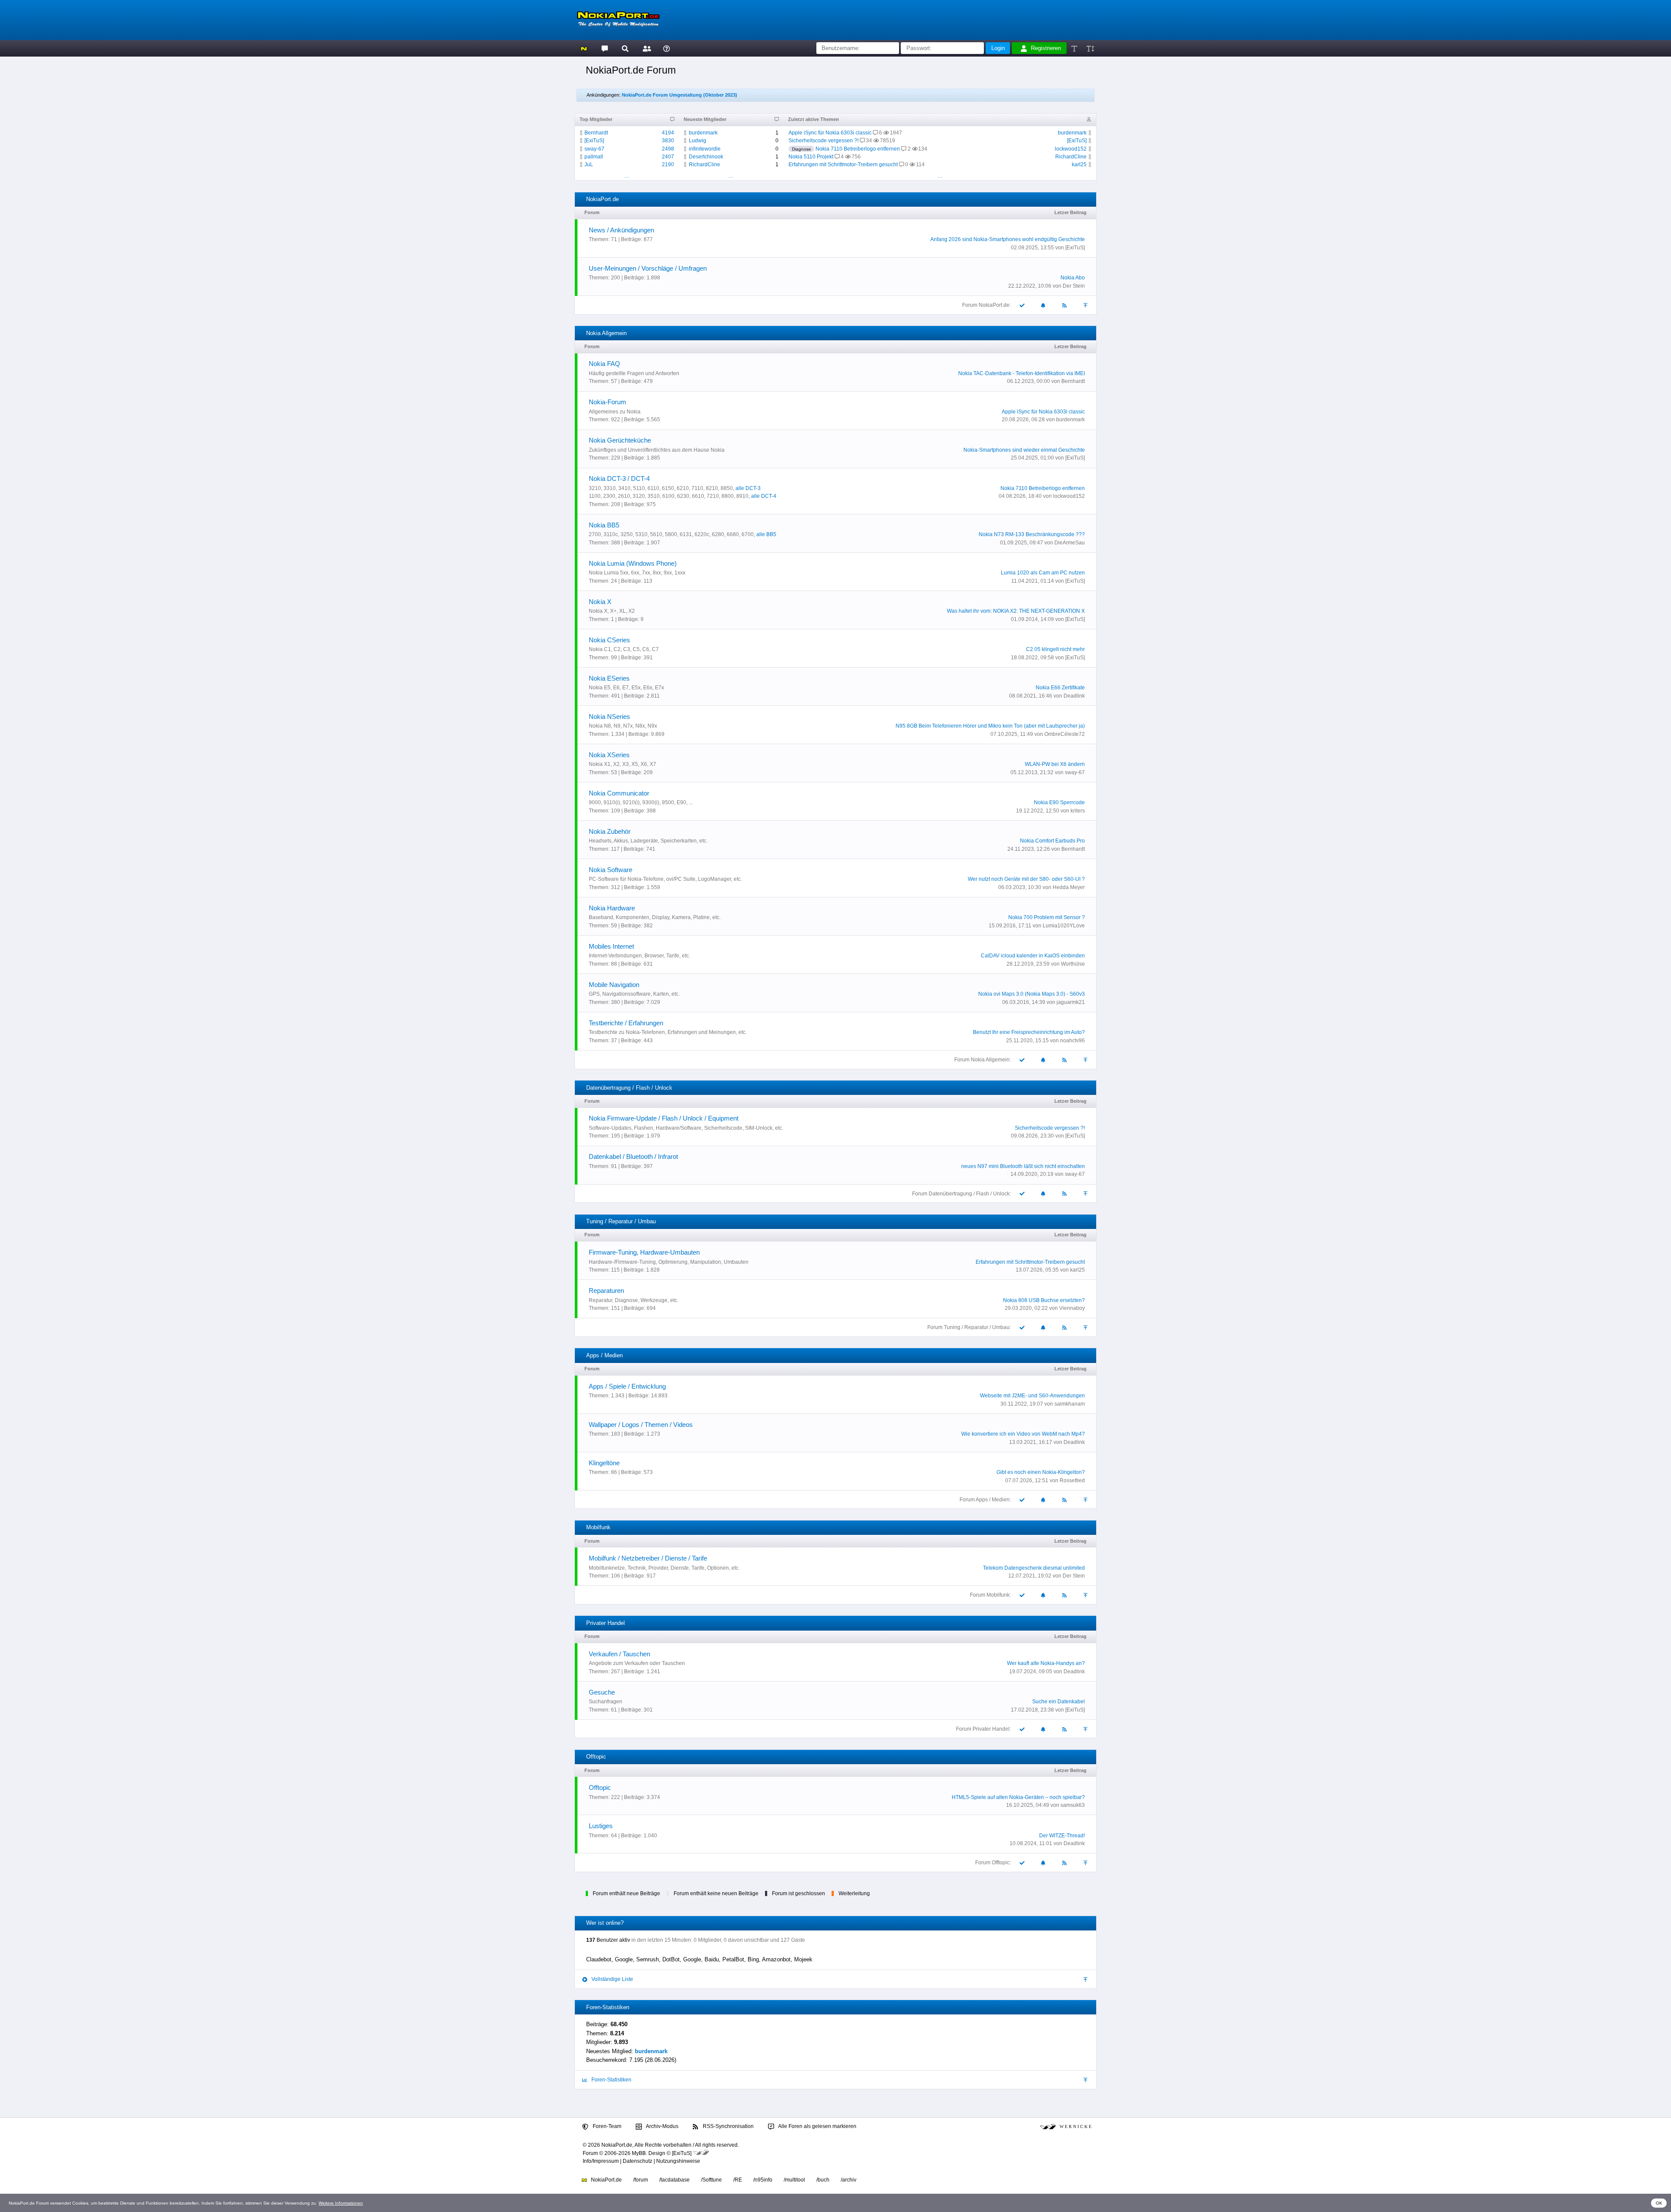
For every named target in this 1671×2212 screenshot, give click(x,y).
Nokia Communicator (619, 793)
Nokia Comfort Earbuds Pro (1052, 841)
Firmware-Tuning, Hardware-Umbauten (644, 1252)
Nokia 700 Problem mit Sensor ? (1047, 917)
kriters (1078, 811)
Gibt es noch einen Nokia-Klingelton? (1041, 1472)
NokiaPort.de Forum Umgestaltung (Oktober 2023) (679, 95)
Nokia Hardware (612, 908)
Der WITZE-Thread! (1062, 1836)
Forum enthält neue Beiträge (626, 1893)
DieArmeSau (1070, 543)
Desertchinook (706, 157)
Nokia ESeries (609, 678)
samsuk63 (1073, 1805)
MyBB (639, 2153)
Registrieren (1046, 48)
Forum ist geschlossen (799, 1893)
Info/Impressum (601, 2161)
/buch (823, 2180)
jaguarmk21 (1071, 1002)
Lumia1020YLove (1064, 926)
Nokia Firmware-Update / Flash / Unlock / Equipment (664, 1118)
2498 (668, 149)
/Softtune (711, 2180)
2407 (668, 157)
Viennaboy (1072, 1308)
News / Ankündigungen (621, 230)
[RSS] (1065, 305)
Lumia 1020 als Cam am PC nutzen (1043, 573)
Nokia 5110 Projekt (811, 157)
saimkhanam (1070, 1404)
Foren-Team (606, 2126)
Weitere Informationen (341, 2203)
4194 (668, 133)
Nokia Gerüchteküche (620, 440)
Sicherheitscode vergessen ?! (824, 141)
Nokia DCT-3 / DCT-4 (619, 478)
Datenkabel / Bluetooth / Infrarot (633, 1156)
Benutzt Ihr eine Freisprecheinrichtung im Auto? (1029, 1032)
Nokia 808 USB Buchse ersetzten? (1044, 1300)
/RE (738, 2180)
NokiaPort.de (606, 2180)
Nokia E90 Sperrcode (1059, 802)
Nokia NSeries (609, 717)
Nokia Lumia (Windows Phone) (633, 563)
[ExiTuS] (594, 141)
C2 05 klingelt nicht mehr (1055, 649)
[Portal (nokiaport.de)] (584, 48)
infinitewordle (705, 149)
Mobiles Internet (611, 946)
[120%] (1090, 48)
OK (1659, 2203)
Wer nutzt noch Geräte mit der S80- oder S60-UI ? (1026, 879)
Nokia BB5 (604, 525)
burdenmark (703, 133)
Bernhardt (596, 133)
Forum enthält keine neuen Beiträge (716, 1893)
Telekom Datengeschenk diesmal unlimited (1034, 1568)
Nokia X (600, 602)
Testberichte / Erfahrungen (626, 1023)
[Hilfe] (666, 48)
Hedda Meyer (1069, 887)
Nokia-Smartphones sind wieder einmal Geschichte (1024, 450)
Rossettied (1072, 1480)
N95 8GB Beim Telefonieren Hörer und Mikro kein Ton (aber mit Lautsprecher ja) (990, 726)
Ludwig (698, 141)
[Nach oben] (1086, 305)
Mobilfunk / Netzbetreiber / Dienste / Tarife (648, 1558)
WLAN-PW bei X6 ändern (1055, 764)
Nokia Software (611, 870)
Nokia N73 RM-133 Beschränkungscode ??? (1032, 534)
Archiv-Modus (662, 2126)
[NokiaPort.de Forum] (604, 48)
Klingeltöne (604, 1463)
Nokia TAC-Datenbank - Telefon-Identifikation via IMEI (1022, 373)
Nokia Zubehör (610, 831)
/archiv (849, 2180)
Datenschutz (638, 2161)
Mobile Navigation (614, 985)
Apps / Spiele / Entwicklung (627, 1386)
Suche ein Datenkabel (1059, 1702)
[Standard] (1075, 48)
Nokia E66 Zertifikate (1060, 688)
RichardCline (705, 164)
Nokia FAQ (604, 364)
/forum (641, 2180)
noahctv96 (1072, 1041)
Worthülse (1073, 964)
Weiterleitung (854, 1893)
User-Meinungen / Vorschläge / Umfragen (648, 268)
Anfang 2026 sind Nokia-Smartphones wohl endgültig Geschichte (1008, 239)
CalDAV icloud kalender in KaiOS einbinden (1033, 956)
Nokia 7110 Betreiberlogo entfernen (858, 149)
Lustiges (601, 1826)
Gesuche (602, 1692)
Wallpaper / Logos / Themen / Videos (641, 1425)
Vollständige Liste (612, 1979)
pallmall (594, 157)
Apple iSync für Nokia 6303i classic (830, 133)
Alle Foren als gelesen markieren (817, 2126)
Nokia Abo (1073, 278)
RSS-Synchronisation (728, 2126)
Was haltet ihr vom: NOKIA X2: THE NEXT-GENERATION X (1016, 611)
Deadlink (1074, 696)
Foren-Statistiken (611, 2080)
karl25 (1079, 164)
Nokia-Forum (607, 402)
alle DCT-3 (748, 488)
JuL (589, 164)
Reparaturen (606, 1291)
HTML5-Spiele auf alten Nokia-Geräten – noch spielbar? (1018, 1797)
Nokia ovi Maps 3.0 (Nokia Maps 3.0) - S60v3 (1032, 994)
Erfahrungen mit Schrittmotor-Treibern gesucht (843, 164)
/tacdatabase (674, 2180)
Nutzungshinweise (678, 2161)
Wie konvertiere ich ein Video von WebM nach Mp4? (1023, 1434)
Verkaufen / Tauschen (619, 1654)
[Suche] (625, 48)
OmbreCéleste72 (1065, 734)
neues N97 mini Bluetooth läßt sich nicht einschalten (1023, 1166)
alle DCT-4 (764, 496)
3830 (668, 141)
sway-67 (594, 149)
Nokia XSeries (609, 755)
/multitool (794, 2180)
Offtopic (600, 1787)
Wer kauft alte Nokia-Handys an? (1046, 1663)
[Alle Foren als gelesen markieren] (1022, 305)
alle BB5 (766, 534)
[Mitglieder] (646, 48)
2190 (668, 164)
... (627, 176)
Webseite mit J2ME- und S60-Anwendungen (1032, 1396)
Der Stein (1074, 286)
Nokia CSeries (609, 640)
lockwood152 (1071, 149)
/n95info (763, 2180)
